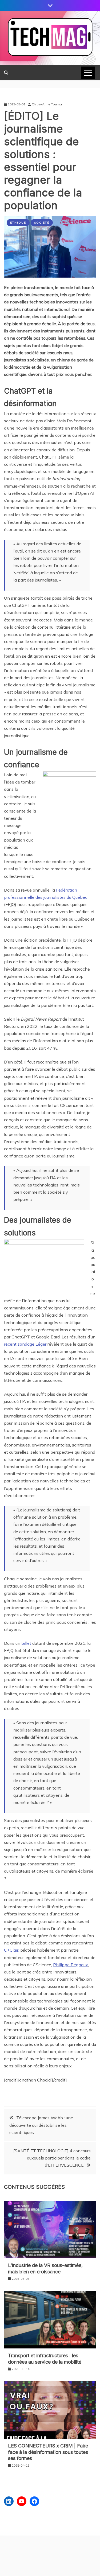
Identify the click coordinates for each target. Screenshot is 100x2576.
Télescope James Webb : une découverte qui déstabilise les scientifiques (41, 2125)
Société (42, 223)
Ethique (18, 223)
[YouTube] (22, 2501)
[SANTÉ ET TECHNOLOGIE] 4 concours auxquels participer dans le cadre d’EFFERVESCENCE (52, 2158)
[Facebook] (34, 2501)
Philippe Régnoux (71, 1965)
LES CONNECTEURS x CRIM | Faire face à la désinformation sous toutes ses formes (48, 2452)
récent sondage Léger (25, 1344)
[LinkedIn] (9, 2501)
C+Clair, (12, 1950)
